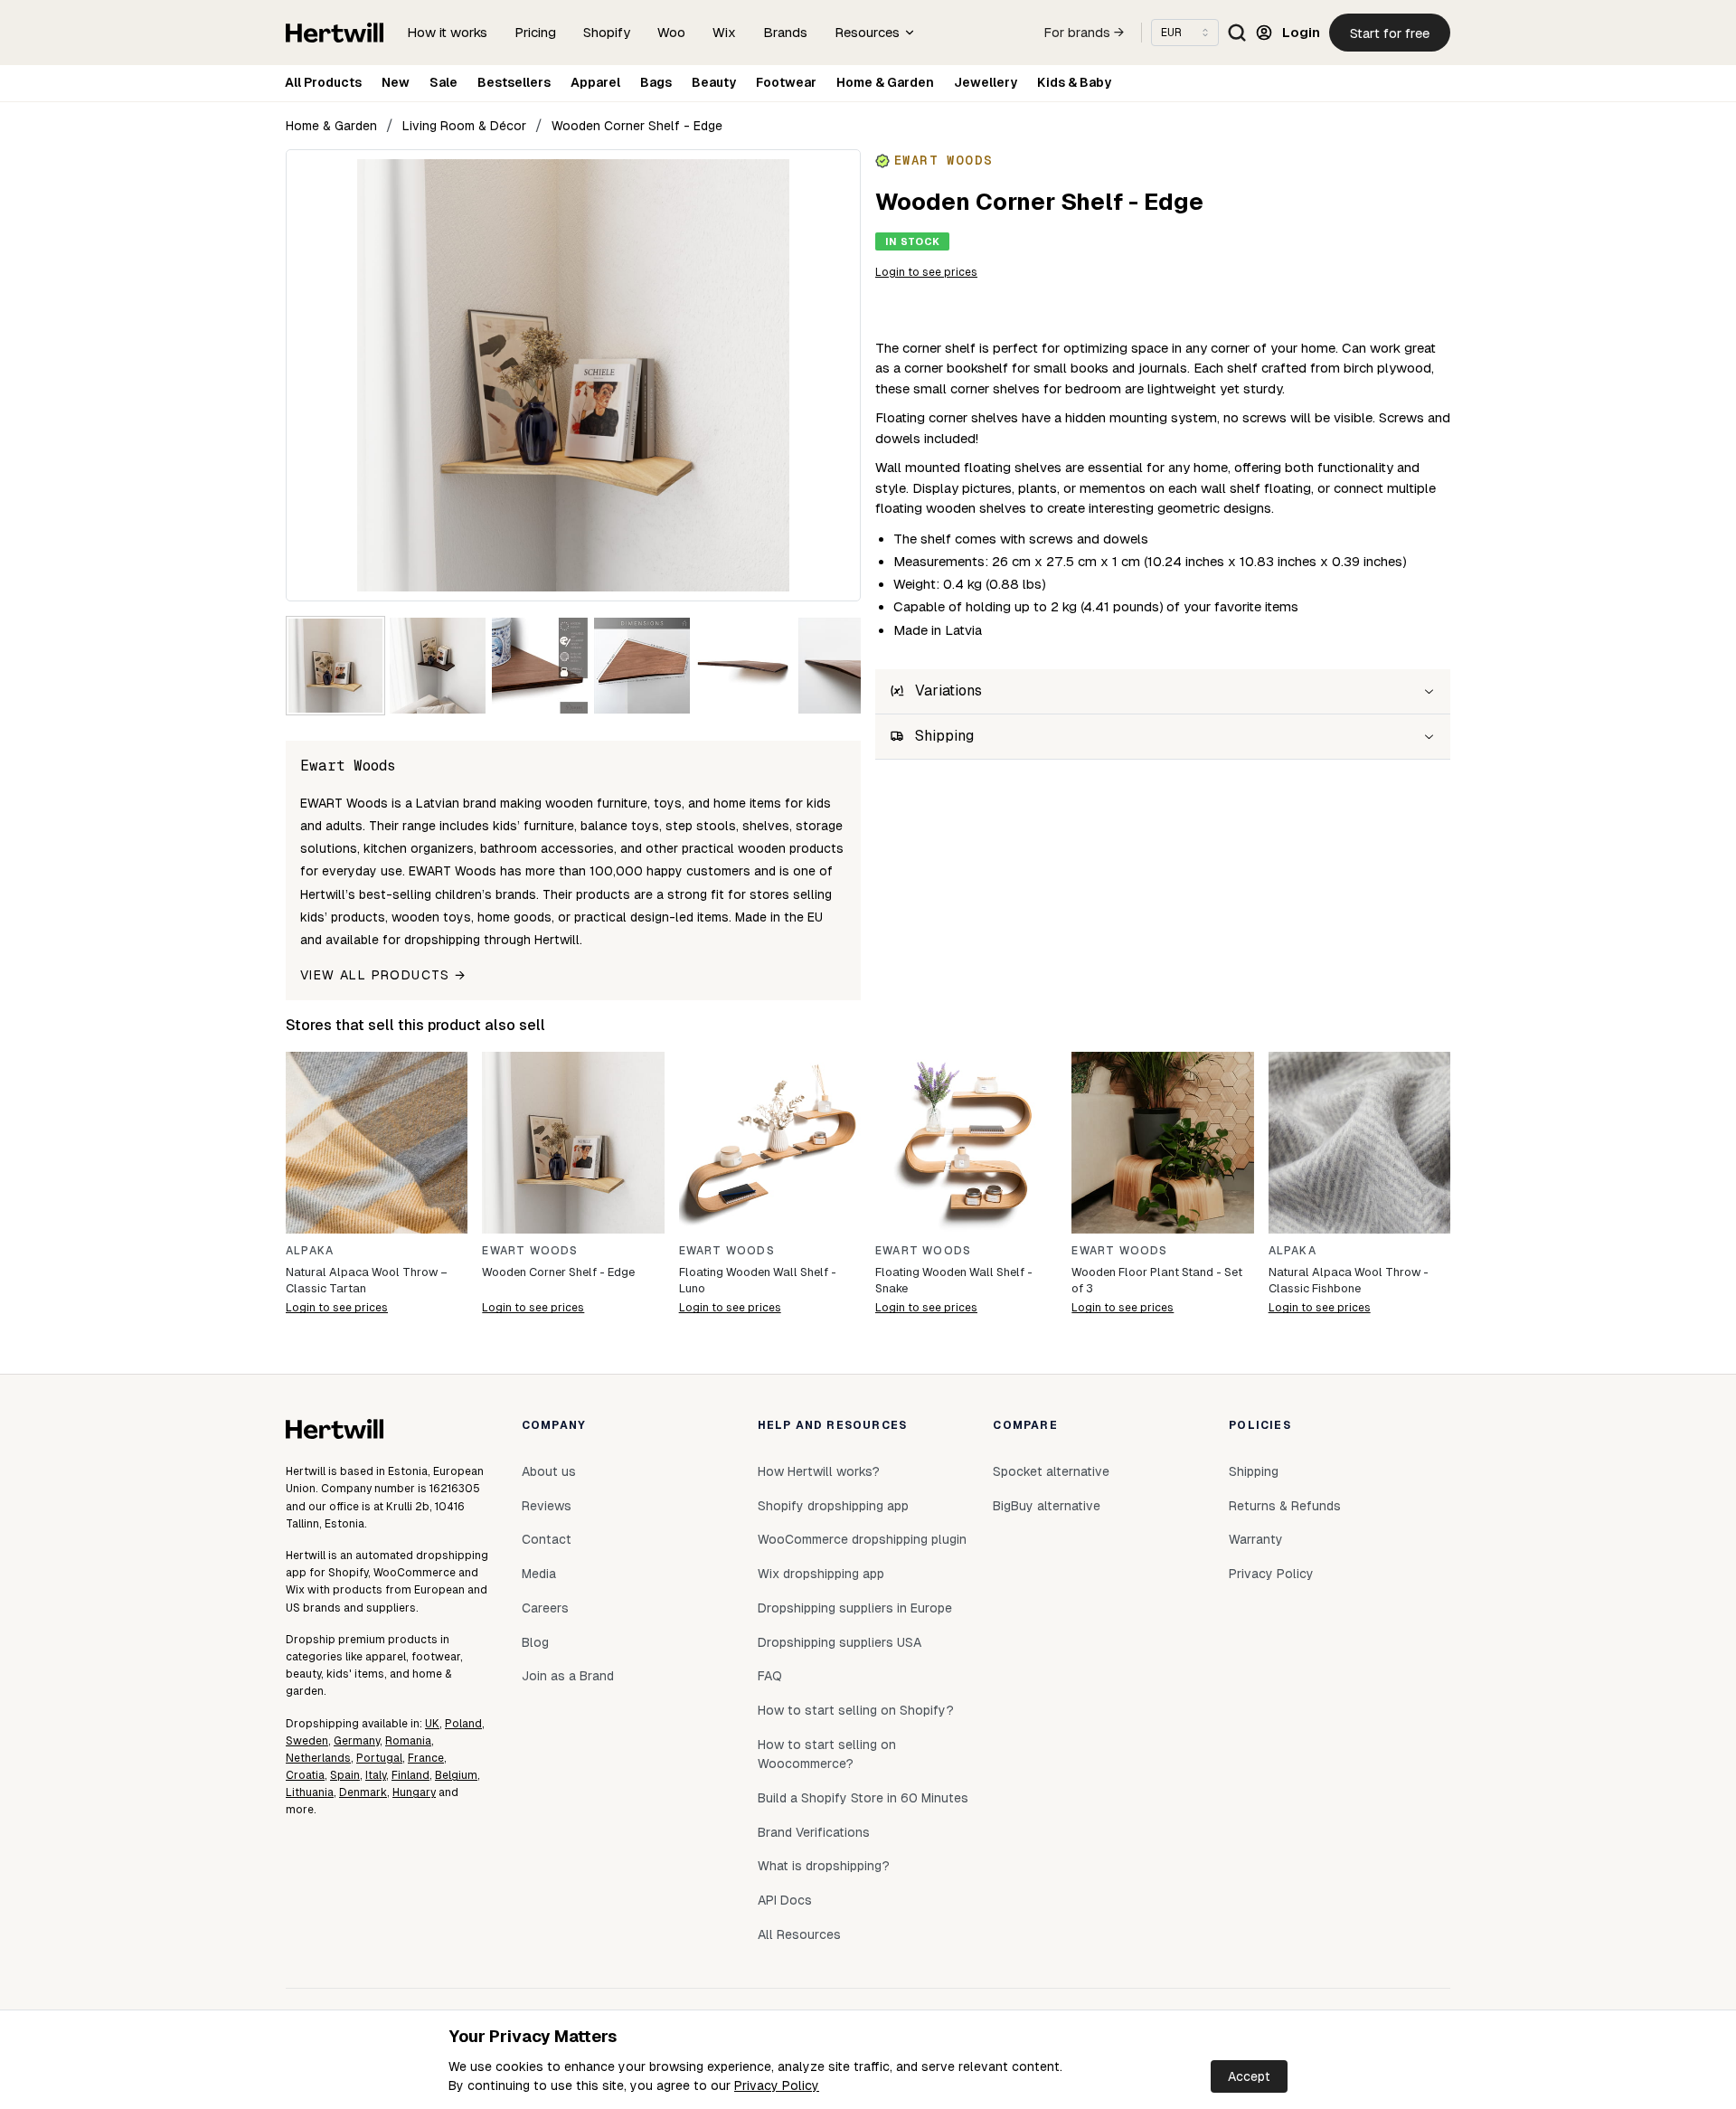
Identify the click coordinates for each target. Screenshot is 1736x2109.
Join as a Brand (568, 1676)
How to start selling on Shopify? (856, 1710)
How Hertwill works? (819, 1471)
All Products (323, 82)
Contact (547, 1539)
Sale (443, 82)
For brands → (1084, 33)
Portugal (379, 1758)
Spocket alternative (1051, 1471)
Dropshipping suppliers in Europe (855, 1608)
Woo (671, 32)
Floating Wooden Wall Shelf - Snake (954, 1280)
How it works (447, 32)
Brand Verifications (814, 1832)
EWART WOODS (530, 1251)
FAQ (770, 1676)
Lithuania (310, 1792)
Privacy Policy (777, 2085)
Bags (656, 82)
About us (549, 1471)
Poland (463, 1724)
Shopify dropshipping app (833, 1506)
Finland (410, 1775)
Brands (785, 32)
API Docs (785, 1900)
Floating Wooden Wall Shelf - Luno (758, 1280)
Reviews (547, 1506)
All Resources (799, 1934)
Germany (357, 1741)
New (396, 82)
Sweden (307, 1741)
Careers (545, 1608)
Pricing (535, 32)
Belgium (456, 1775)
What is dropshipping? (824, 1866)
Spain (345, 1775)
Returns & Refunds (1285, 1506)
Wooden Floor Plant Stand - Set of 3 (1157, 1280)
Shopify (607, 32)
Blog (535, 1642)
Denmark (363, 1792)
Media (539, 1574)
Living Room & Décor (464, 126)
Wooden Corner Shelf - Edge (637, 126)
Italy (376, 1775)
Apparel (595, 82)
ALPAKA (310, 1251)
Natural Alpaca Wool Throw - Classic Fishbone (1349, 1280)
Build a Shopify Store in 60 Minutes (863, 1798)
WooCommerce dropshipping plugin (862, 1539)
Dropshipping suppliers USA (840, 1642)
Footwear (786, 82)
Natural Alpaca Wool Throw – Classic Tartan (367, 1280)
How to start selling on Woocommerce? (827, 1754)
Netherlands (318, 1758)
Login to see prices (926, 272)
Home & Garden (885, 82)
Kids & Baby (1074, 82)
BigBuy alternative (1047, 1506)
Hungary (414, 1792)
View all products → (383, 975)
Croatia (305, 1775)
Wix (724, 32)
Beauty (714, 82)
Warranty (1256, 1539)
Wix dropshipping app (821, 1574)
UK (432, 1724)
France (426, 1758)
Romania (408, 1741)
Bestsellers (514, 82)
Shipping (1254, 1471)
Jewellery (986, 82)
